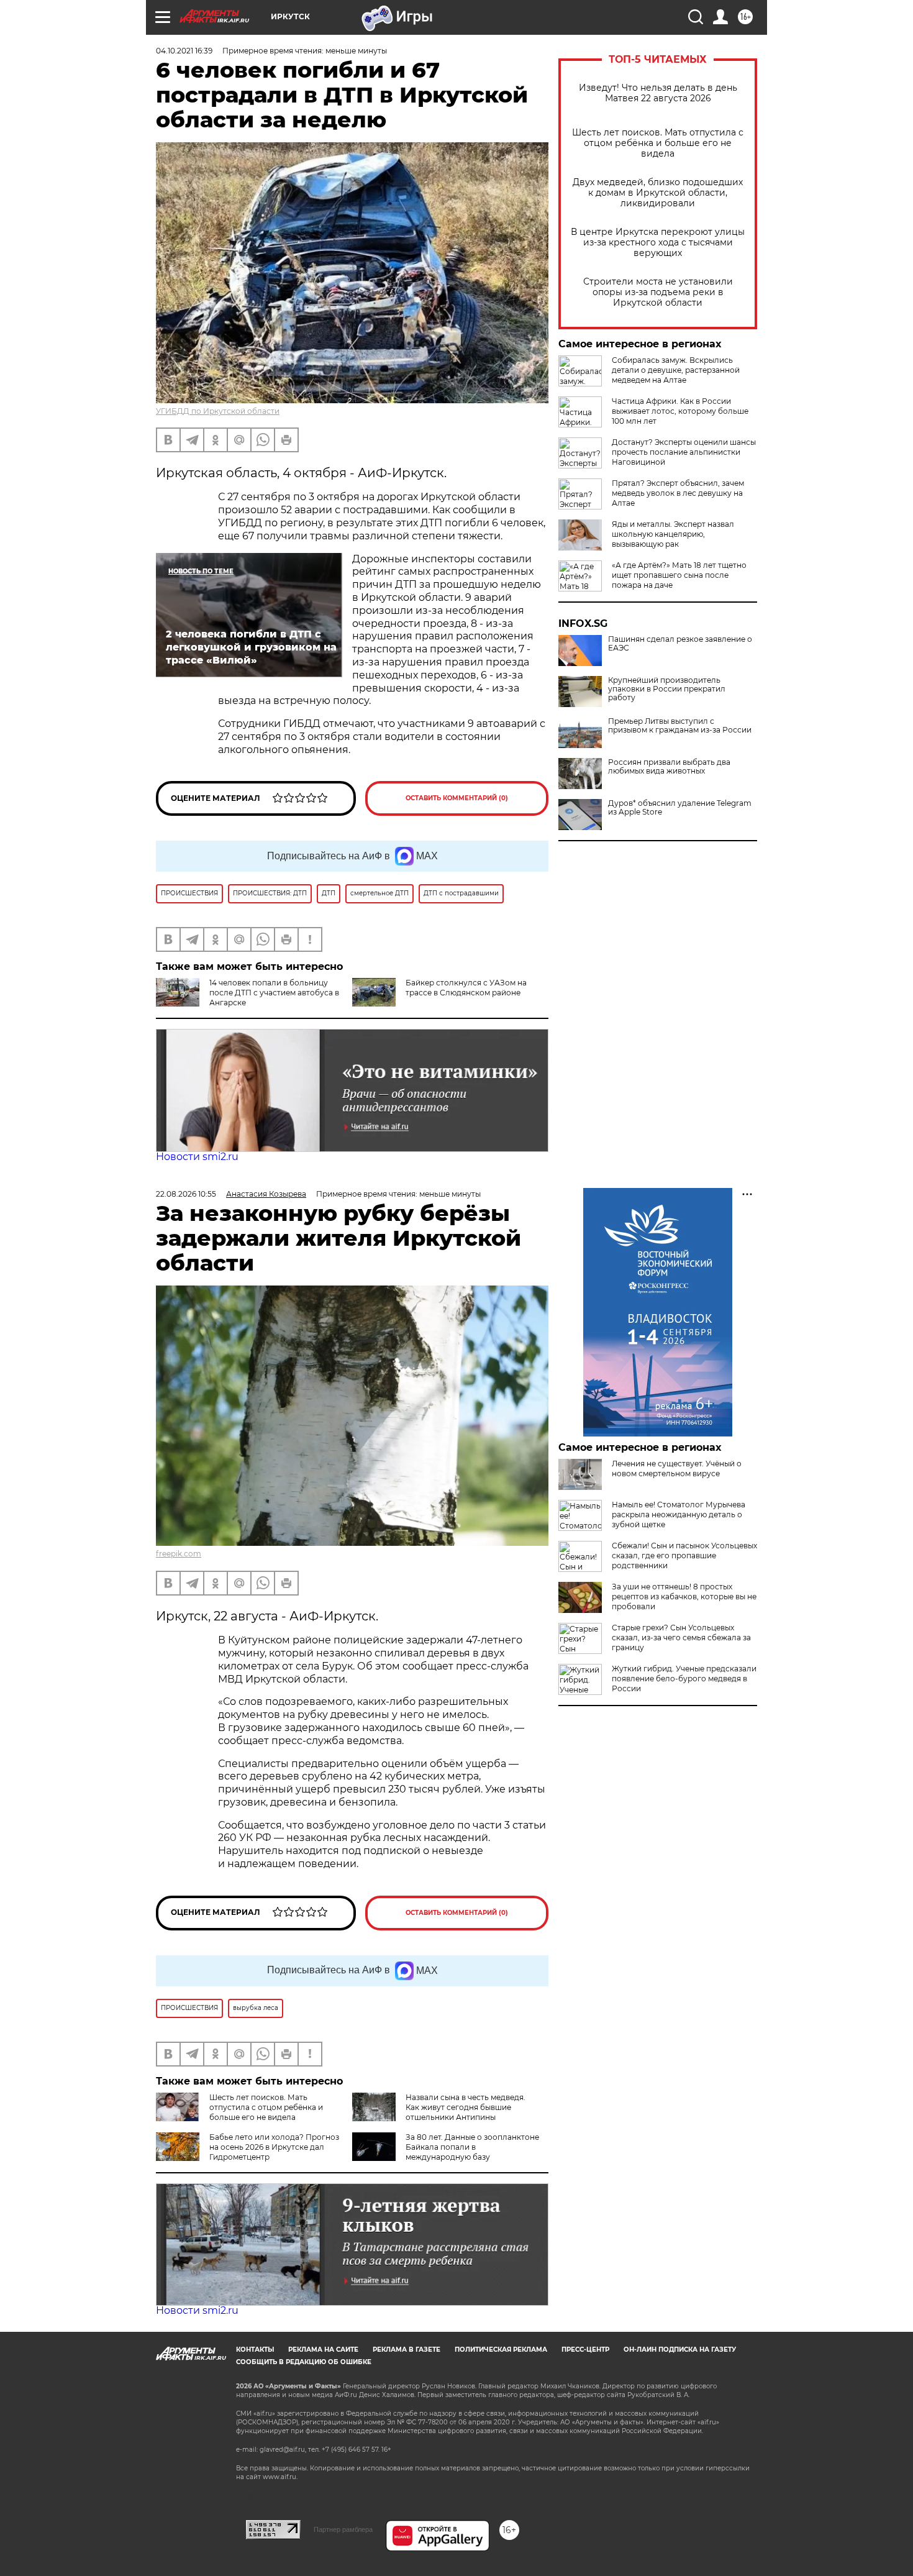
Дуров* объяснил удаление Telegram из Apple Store (680, 808)
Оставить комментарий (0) (457, 798)
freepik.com (179, 1554)
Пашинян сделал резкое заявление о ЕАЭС (680, 644)
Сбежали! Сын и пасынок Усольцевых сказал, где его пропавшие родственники (684, 1555)
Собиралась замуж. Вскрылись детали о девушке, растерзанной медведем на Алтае (676, 370)
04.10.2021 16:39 (184, 51)
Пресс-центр (585, 2350)
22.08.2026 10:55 (186, 1194)
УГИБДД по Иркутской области (218, 411)
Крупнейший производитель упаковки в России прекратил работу (667, 689)
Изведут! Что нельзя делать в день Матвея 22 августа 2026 (658, 93)
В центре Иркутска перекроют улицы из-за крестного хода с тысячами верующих (658, 243)
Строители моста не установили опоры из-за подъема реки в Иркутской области (658, 292)
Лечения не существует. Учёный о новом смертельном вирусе (677, 1468)
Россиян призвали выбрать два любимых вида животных (669, 767)
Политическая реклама (501, 2350)
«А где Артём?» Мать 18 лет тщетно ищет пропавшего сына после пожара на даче (679, 575)
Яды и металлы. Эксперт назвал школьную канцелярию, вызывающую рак (673, 534)
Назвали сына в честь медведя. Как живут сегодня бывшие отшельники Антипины (466, 2107)
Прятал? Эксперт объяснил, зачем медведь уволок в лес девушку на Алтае (678, 493)
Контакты (255, 2350)
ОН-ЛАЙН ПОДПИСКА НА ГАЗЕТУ (680, 2350)
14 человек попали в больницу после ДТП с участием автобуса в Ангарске (274, 993)
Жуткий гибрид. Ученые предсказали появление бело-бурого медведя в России (684, 1679)
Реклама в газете (407, 2350)
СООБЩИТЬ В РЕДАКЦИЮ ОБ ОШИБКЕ (304, 2362)
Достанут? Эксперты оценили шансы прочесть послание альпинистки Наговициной (684, 452)
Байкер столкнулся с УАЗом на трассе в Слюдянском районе (466, 988)
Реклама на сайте (323, 2350)
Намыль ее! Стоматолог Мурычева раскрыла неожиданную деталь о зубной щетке (679, 1514)
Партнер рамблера (343, 2529)
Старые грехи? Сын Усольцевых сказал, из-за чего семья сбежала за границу (681, 1637)
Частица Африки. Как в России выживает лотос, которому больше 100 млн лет (680, 411)
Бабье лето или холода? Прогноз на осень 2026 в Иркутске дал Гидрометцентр (274, 2147)
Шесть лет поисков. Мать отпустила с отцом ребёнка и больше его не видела (658, 143)
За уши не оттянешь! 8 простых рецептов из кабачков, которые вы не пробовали (684, 1596)
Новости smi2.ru (197, 1157)
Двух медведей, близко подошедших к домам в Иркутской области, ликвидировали (658, 193)
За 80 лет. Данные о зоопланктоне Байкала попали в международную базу (472, 2147)
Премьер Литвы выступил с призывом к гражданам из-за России (680, 726)
